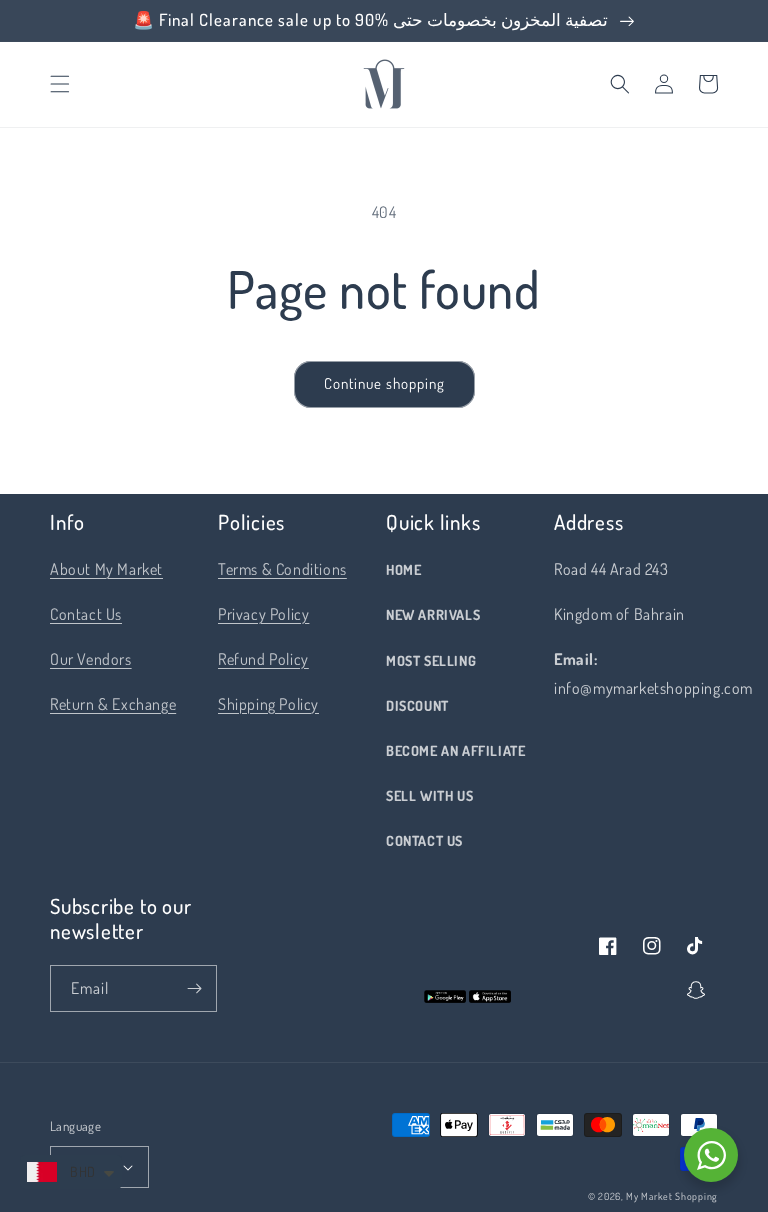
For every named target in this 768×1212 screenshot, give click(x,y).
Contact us (424, 840)
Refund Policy (263, 659)
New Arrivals (433, 614)
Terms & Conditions (282, 569)
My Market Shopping (672, 1196)
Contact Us (86, 614)
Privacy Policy (263, 614)
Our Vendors (91, 659)
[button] (60, 84)
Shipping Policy (268, 704)
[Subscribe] (194, 988)
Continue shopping (384, 383)
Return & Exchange (113, 704)
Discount (417, 705)
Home (403, 569)
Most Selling (431, 660)
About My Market (106, 569)
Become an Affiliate (455, 750)
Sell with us (429, 795)
